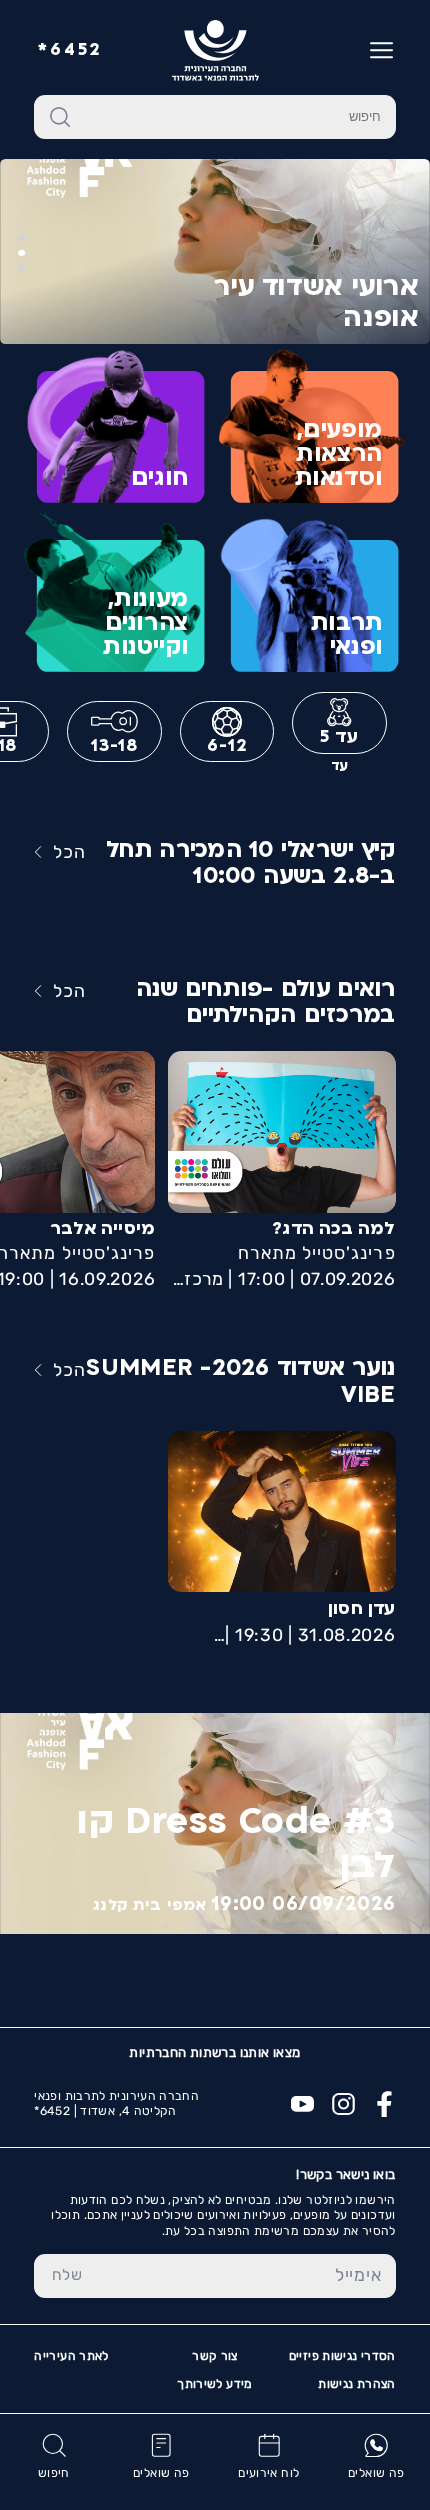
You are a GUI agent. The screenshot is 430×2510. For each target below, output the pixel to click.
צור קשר (215, 2356)
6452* (70, 50)
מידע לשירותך (214, 2384)
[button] (21, 268)
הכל (69, 852)
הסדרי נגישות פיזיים (342, 2356)
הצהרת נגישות (356, 2384)
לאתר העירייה (71, 2356)
